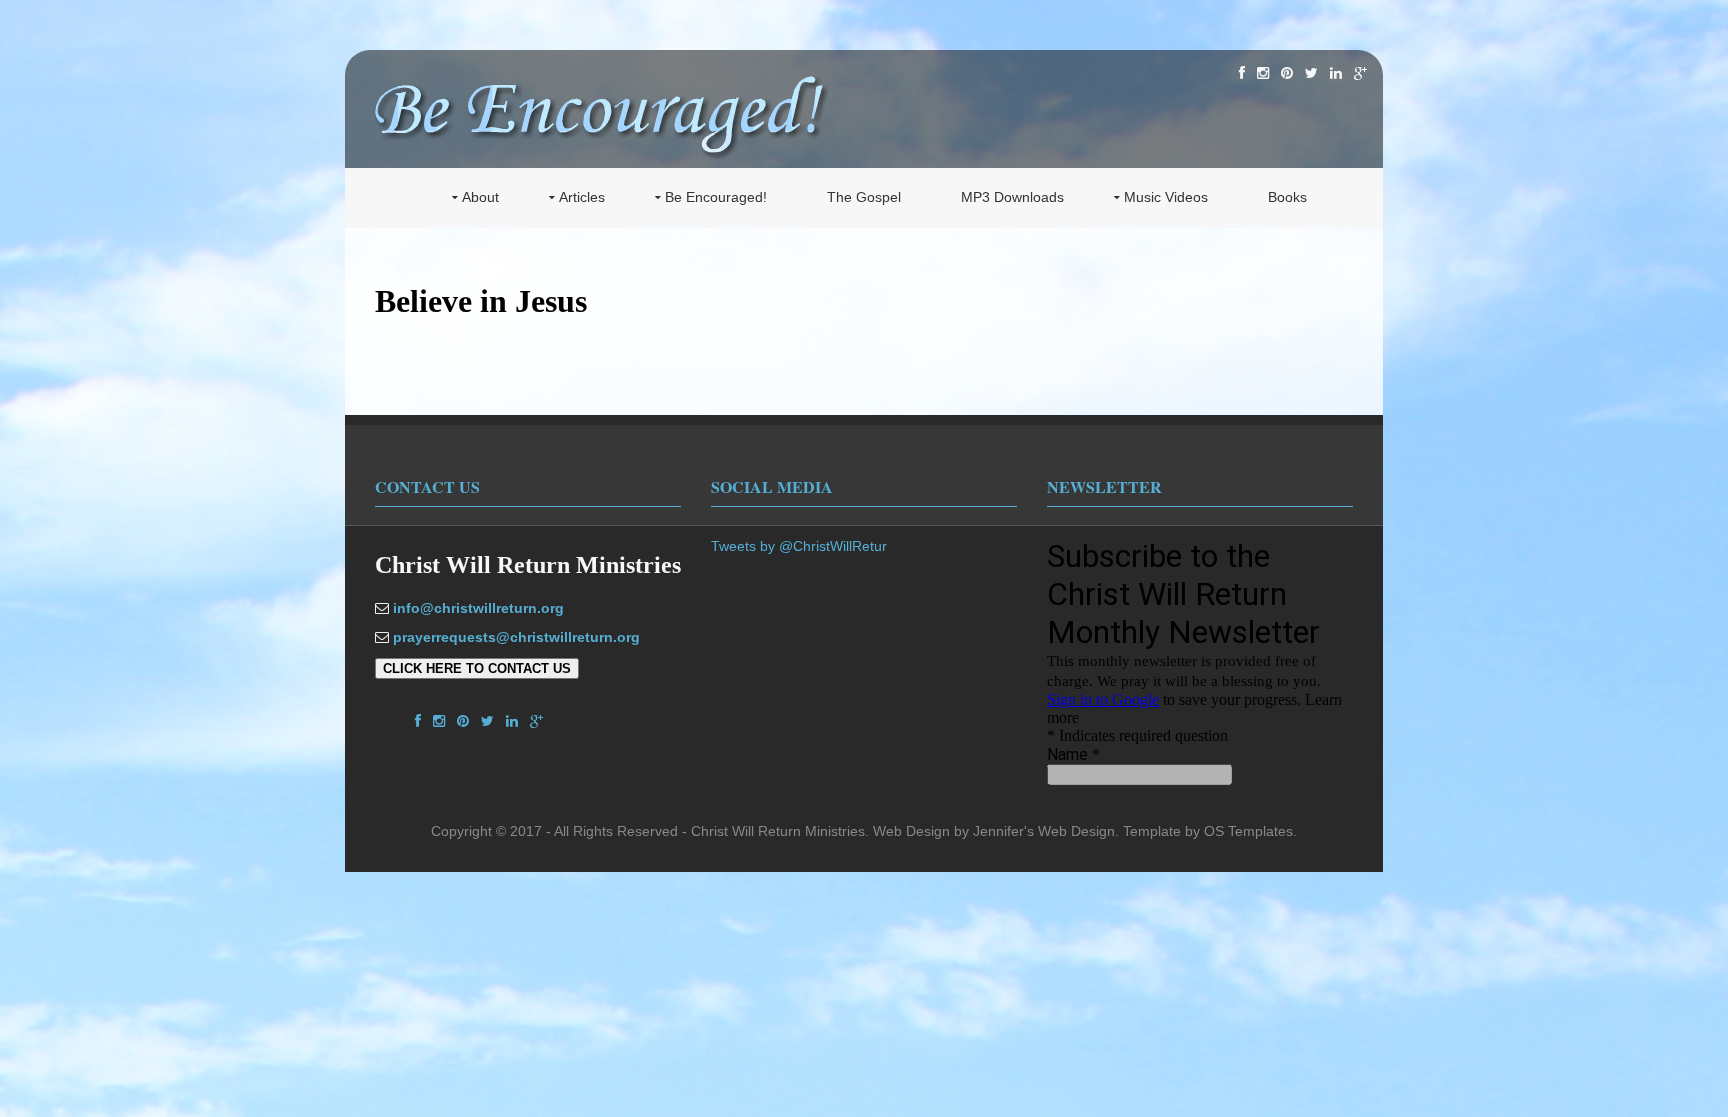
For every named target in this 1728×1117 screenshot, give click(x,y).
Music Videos (1166, 197)
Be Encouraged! (716, 197)
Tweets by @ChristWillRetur (799, 546)
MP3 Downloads (1012, 197)
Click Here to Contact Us (477, 668)
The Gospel (864, 197)
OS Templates (1248, 831)
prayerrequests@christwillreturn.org (516, 637)
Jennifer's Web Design (1044, 831)
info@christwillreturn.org (478, 608)
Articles (582, 197)
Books (1287, 197)
